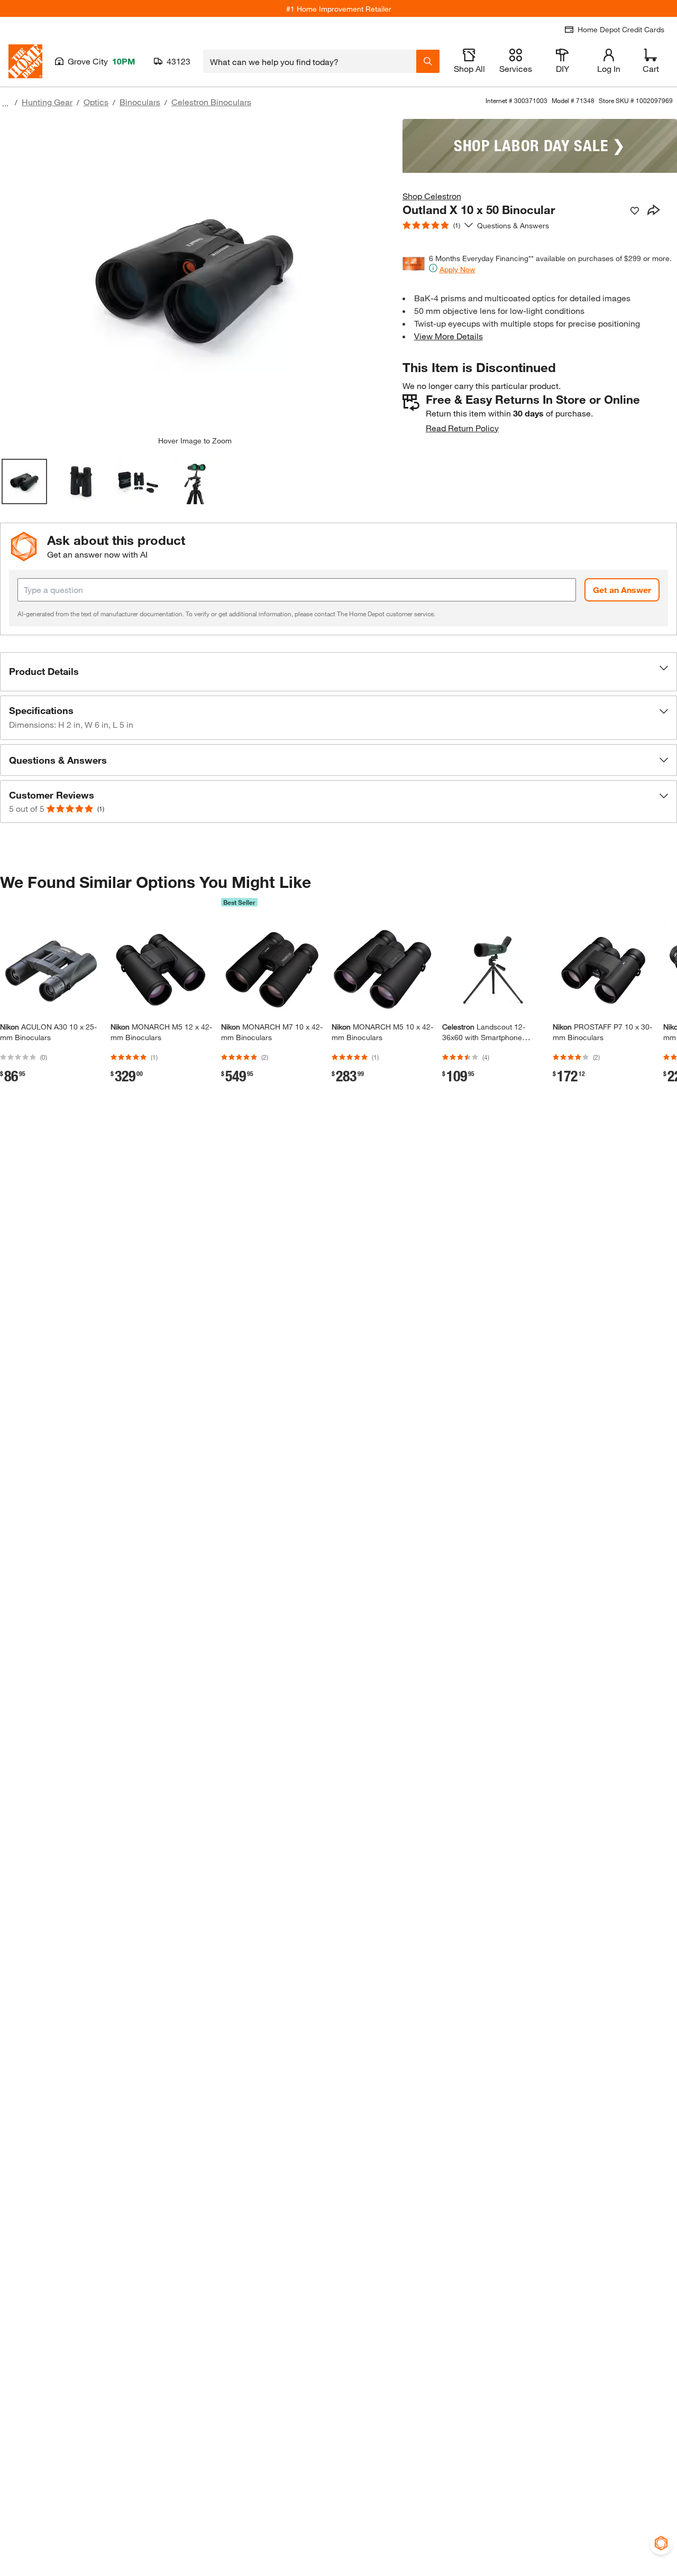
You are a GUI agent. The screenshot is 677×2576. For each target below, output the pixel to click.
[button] (338, 672)
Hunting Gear (47, 102)
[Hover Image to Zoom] (195, 277)
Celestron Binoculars (211, 102)
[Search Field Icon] (428, 61)
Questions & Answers (514, 225)
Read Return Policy (462, 428)
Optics (96, 102)
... (5, 103)
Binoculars (140, 102)
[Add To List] (635, 211)
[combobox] (310, 61)
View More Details (449, 336)
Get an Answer (622, 590)
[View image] (24, 481)
